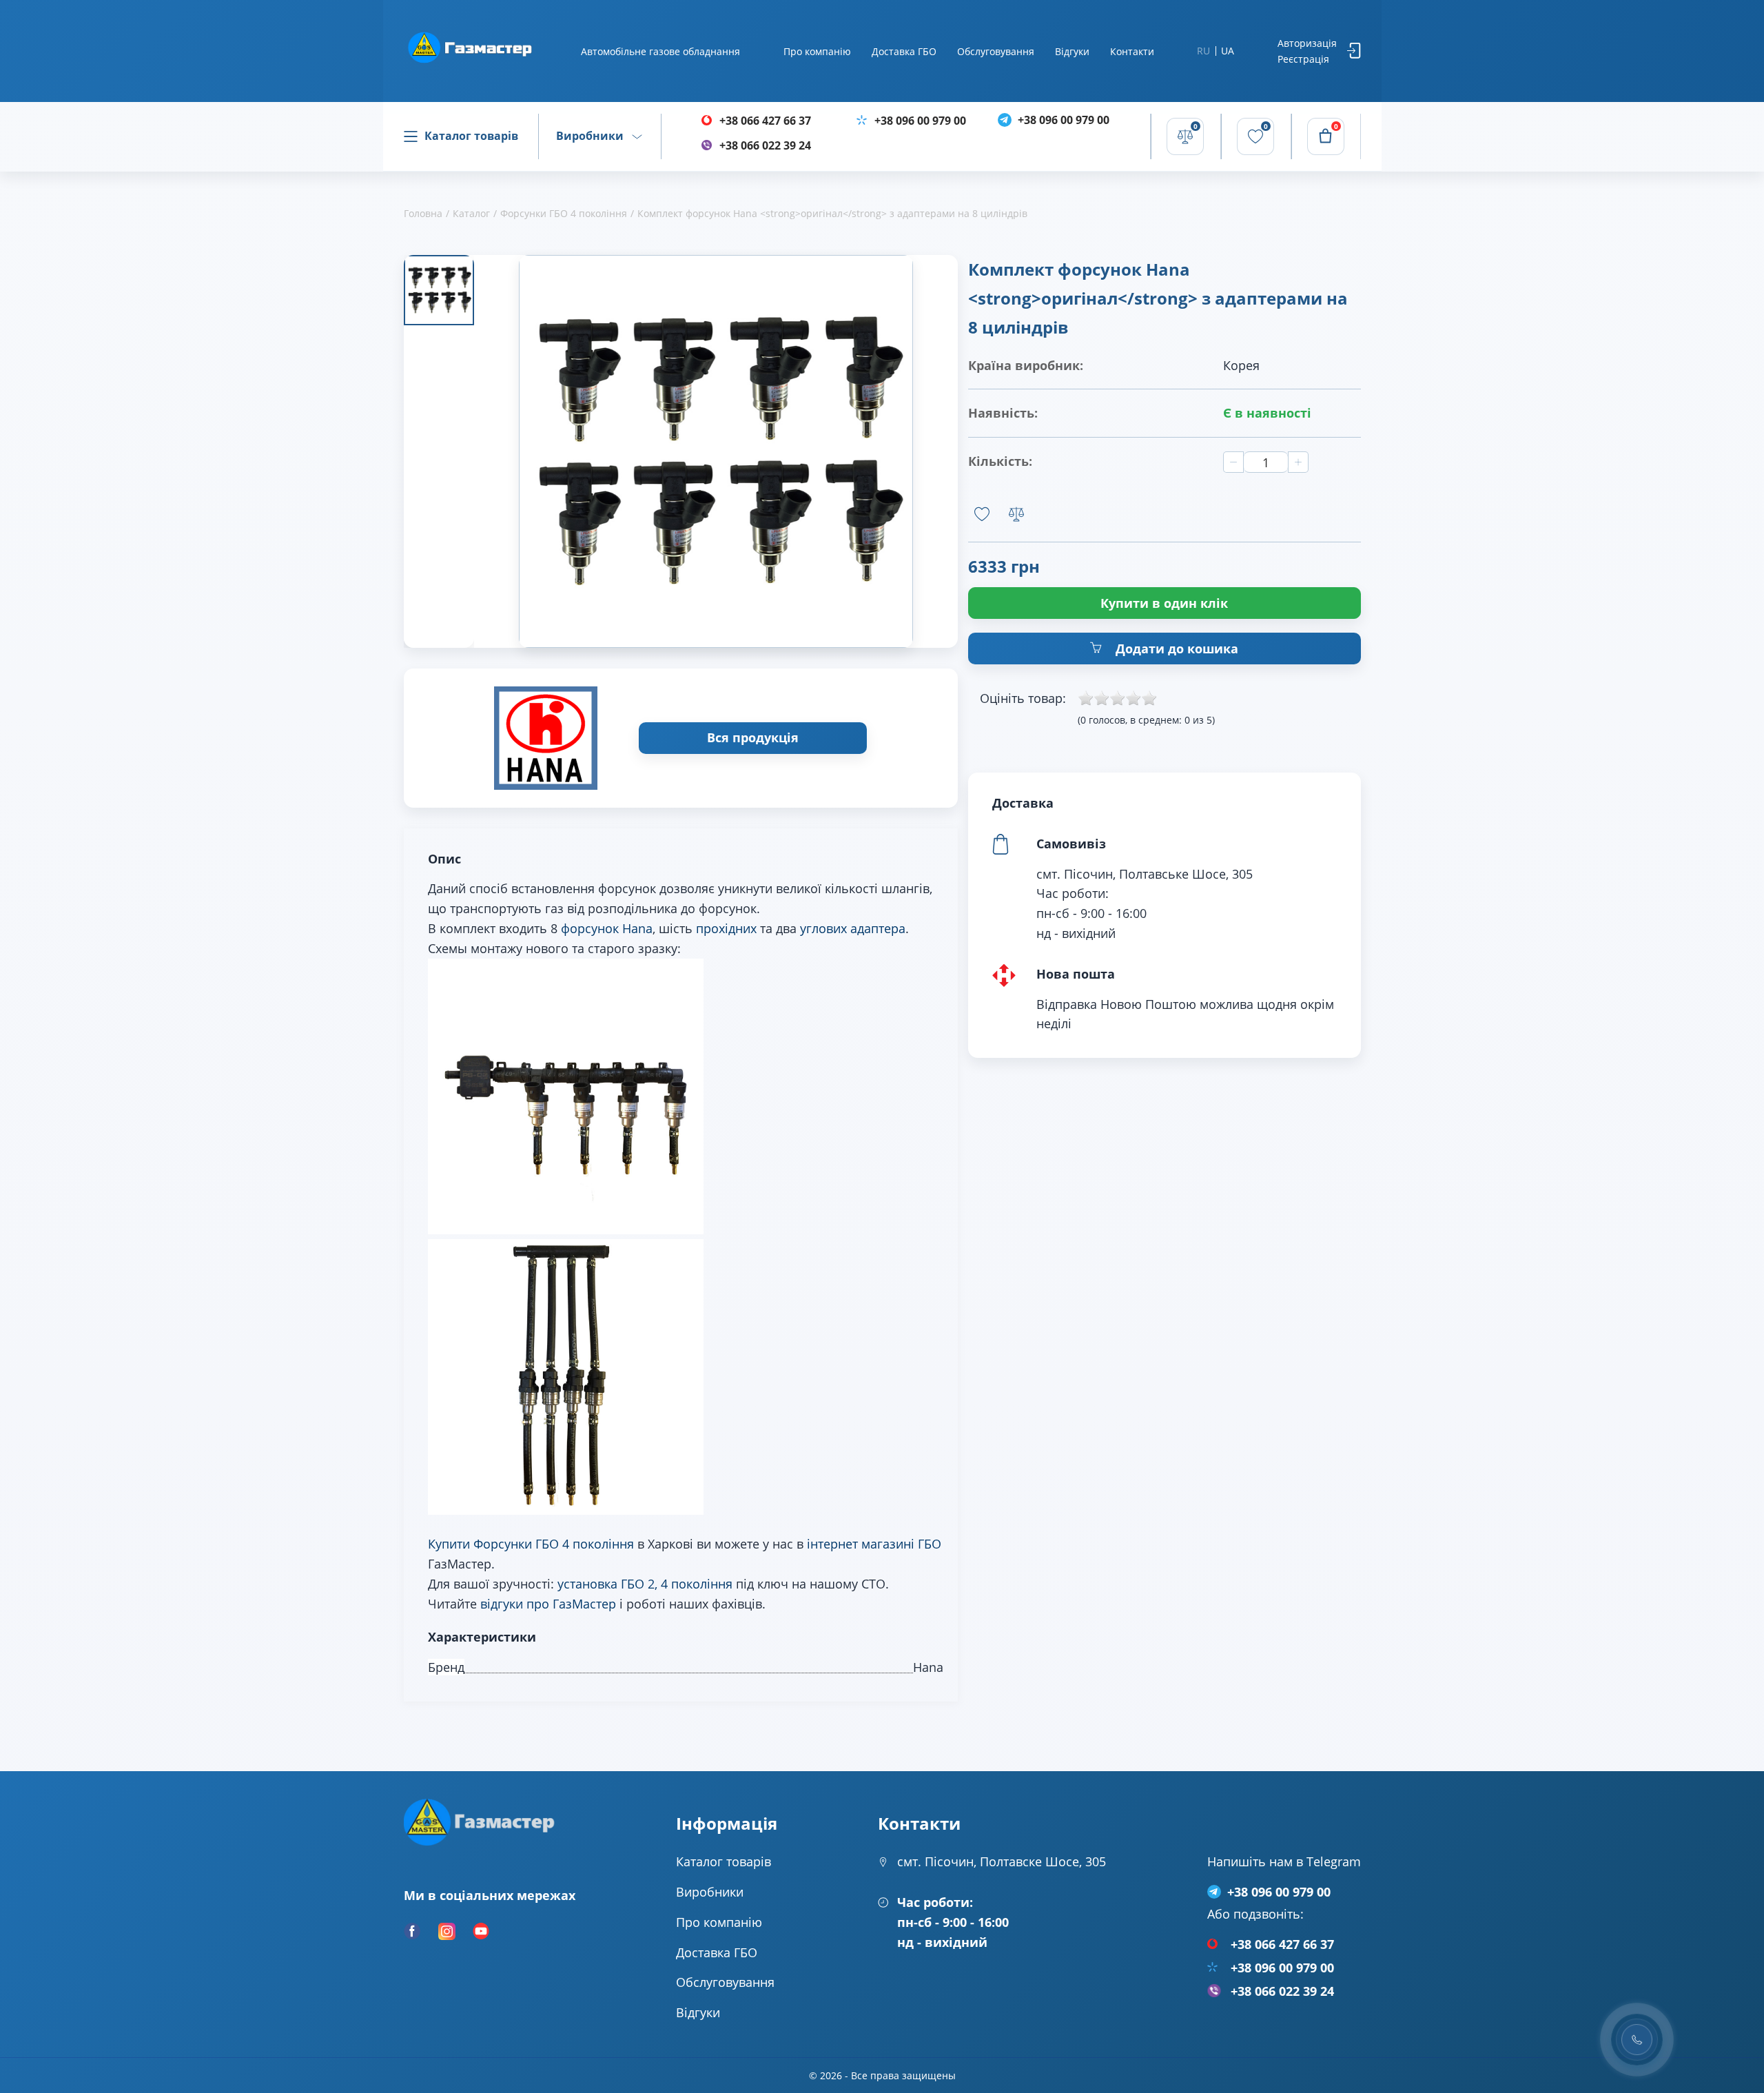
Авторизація (1307, 43)
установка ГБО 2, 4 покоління (645, 1584)
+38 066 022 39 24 (765, 145)
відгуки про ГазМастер (548, 1604)
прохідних (726, 928)
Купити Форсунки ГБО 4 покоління (531, 1544)
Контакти (1132, 51)
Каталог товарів (471, 136)
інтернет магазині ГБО (874, 1544)
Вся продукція (753, 737)
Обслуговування (996, 51)
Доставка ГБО (904, 51)
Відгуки (1072, 51)
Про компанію (817, 51)
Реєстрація (1303, 59)
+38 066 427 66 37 (765, 121)
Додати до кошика (1175, 649)
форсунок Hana (607, 928)
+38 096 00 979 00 (920, 121)
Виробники (590, 136)
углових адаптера (853, 928)
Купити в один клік (1164, 603)
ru (1203, 51)
